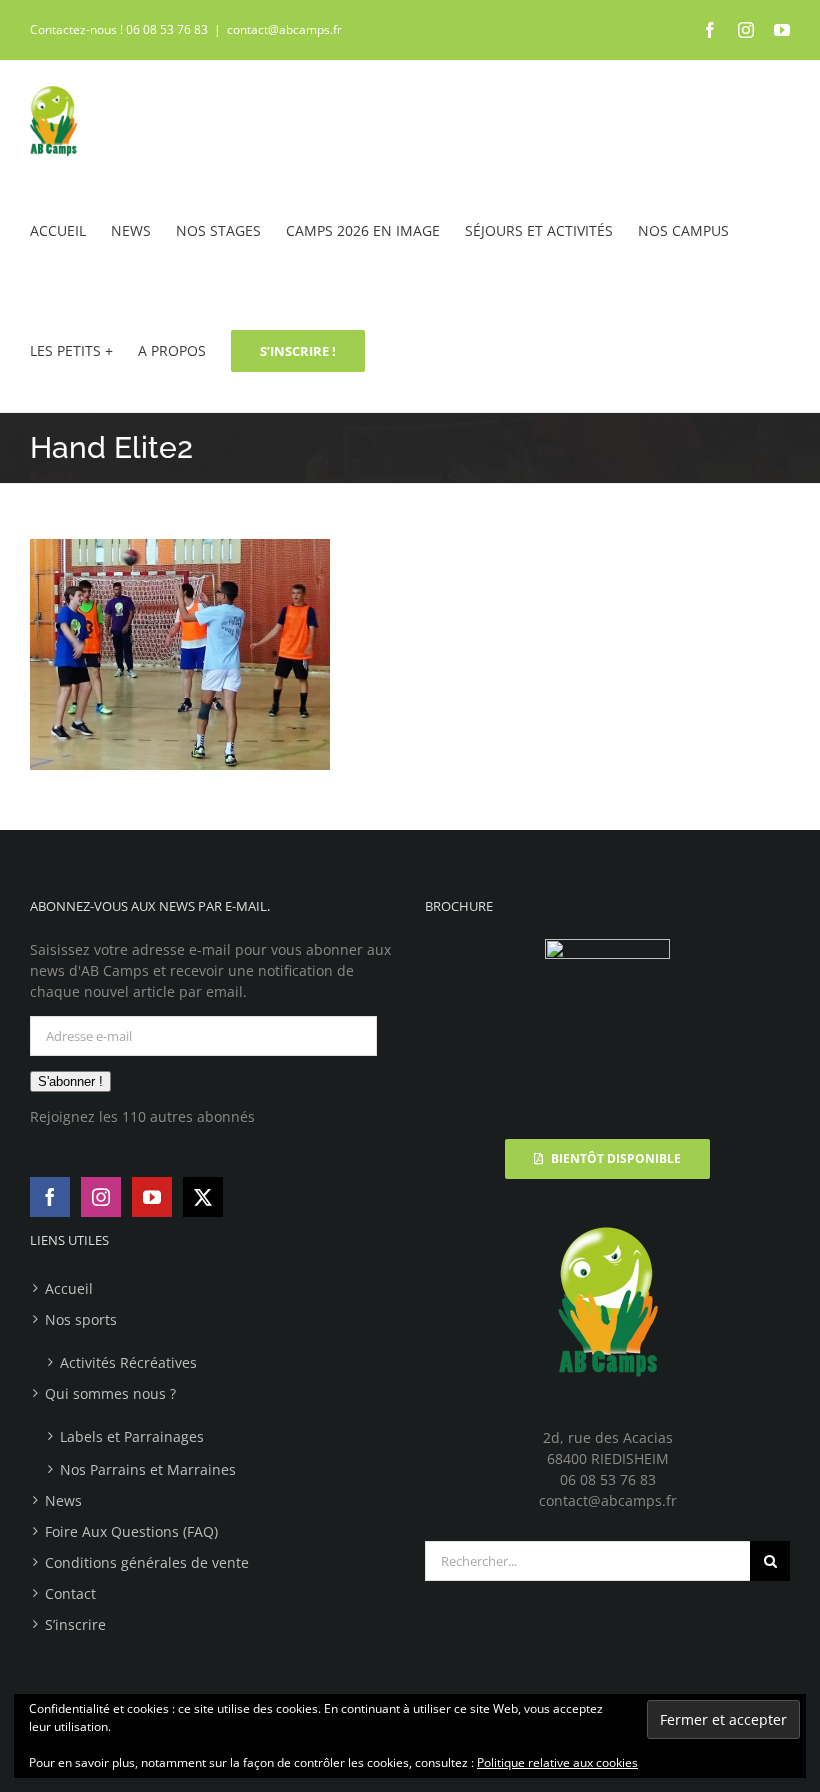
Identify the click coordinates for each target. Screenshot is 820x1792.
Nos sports (81, 1319)
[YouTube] (152, 1197)
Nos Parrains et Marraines (148, 1469)
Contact (70, 1593)
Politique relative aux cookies (557, 1762)
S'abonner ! (70, 1081)
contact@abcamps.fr (284, 29)
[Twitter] (203, 1197)
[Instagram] (101, 1197)
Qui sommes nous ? (110, 1393)
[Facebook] (50, 1197)
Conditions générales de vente (147, 1562)
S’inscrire (75, 1624)
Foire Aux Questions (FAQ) (131, 1531)
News (63, 1500)
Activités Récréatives (128, 1362)
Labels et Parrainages (132, 1436)
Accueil (69, 1288)
